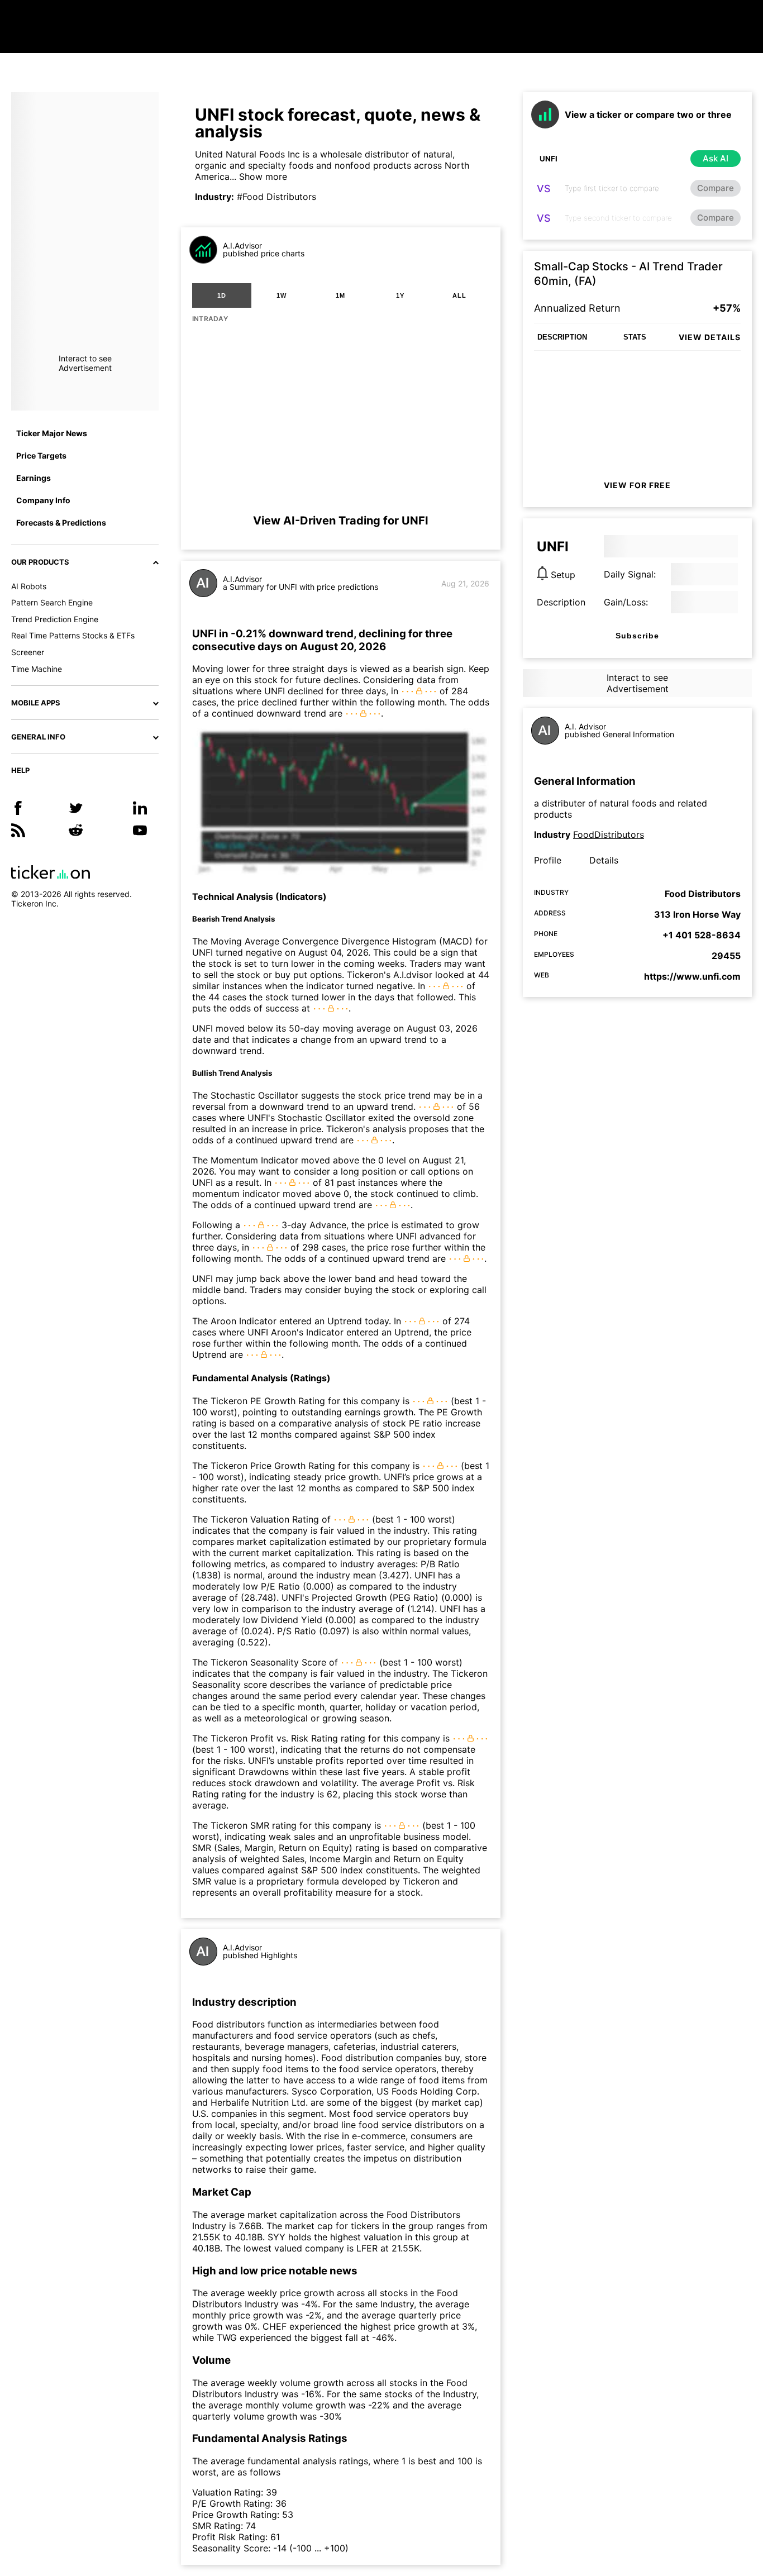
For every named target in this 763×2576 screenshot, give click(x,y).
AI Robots (29, 586)
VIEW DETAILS (710, 337)
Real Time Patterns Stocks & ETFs (73, 635)
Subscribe (637, 636)
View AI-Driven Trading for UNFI (341, 521)
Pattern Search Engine (52, 602)
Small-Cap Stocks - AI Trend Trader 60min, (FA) (628, 274)
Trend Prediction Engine (55, 619)
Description (561, 602)
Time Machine (37, 669)
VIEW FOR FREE (637, 485)
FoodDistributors (609, 834)
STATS (635, 337)
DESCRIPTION (562, 337)
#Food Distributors (276, 197)
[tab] (222, 295)
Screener (28, 652)
